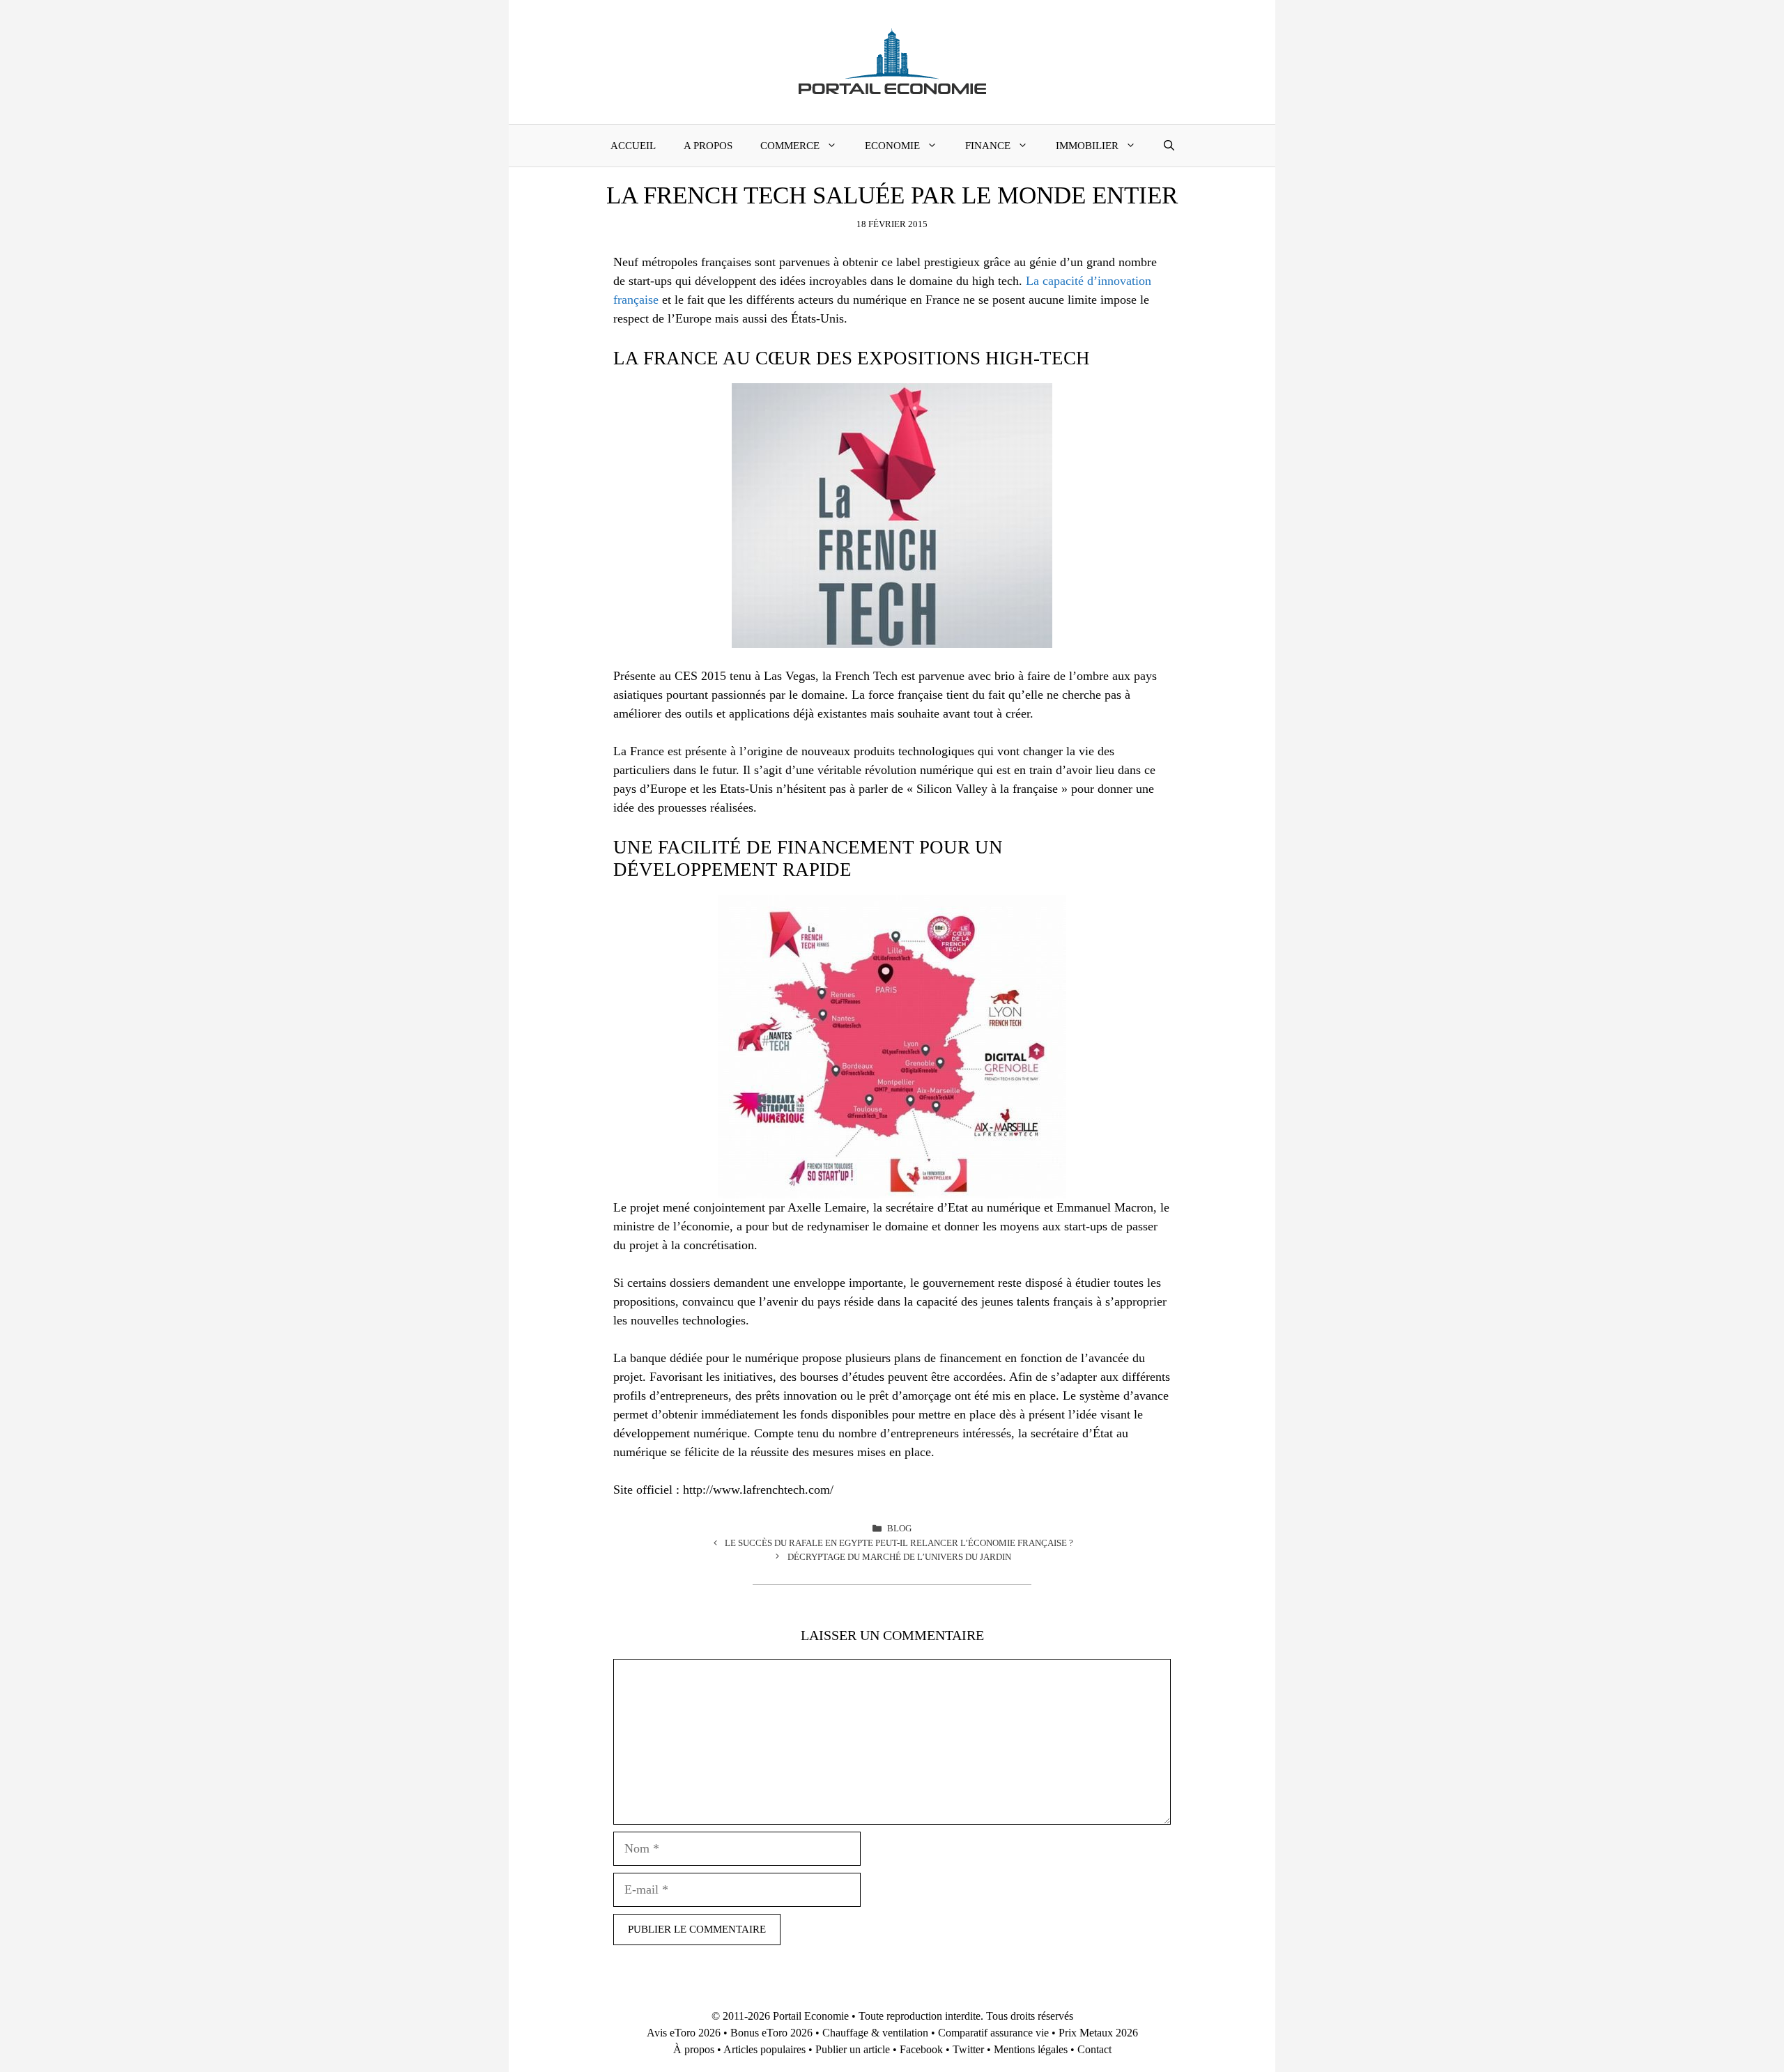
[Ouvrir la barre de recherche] (1169, 146)
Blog (899, 1528)
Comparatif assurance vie (993, 2033)
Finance (988, 146)
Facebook (921, 2049)
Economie (892, 146)
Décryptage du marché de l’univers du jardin (899, 1557)
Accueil (633, 146)
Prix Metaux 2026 (1098, 2033)
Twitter (968, 2049)
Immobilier (1087, 146)
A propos (708, 146)
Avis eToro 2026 (684, 2033)
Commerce (790, 146)
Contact (1094, 2049)
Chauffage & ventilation (875, 2033)
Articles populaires (764, 2049)
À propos (694, 2049)
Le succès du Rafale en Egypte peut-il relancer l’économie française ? (899, 1543)
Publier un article (853, 2049)
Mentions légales (1031, 2049)
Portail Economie (811, 2016)
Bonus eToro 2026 (771, 2033)
